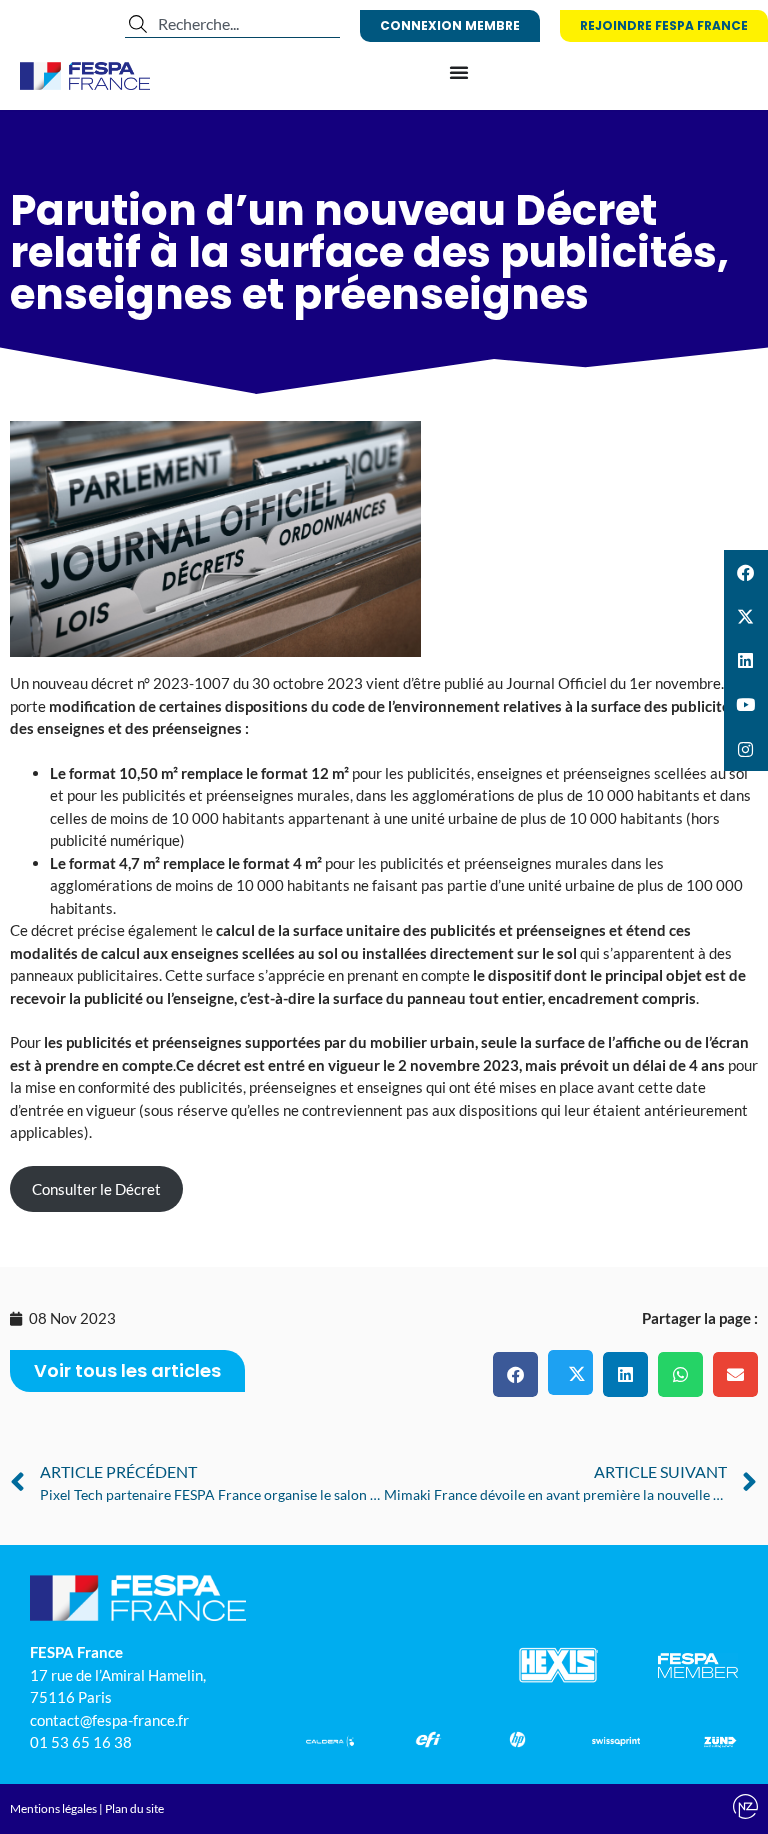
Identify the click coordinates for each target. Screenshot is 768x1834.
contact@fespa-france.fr (109, 1720)
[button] (515, 1374)
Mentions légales (53, 1808)
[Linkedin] (746, 661)
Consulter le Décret (96, 1189)
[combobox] (232, 24)
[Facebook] (746, 572)
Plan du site (134, 1808)
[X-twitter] (746, 616)
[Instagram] (746, 749)
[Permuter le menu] (459, 72)
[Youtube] (746, 705)
